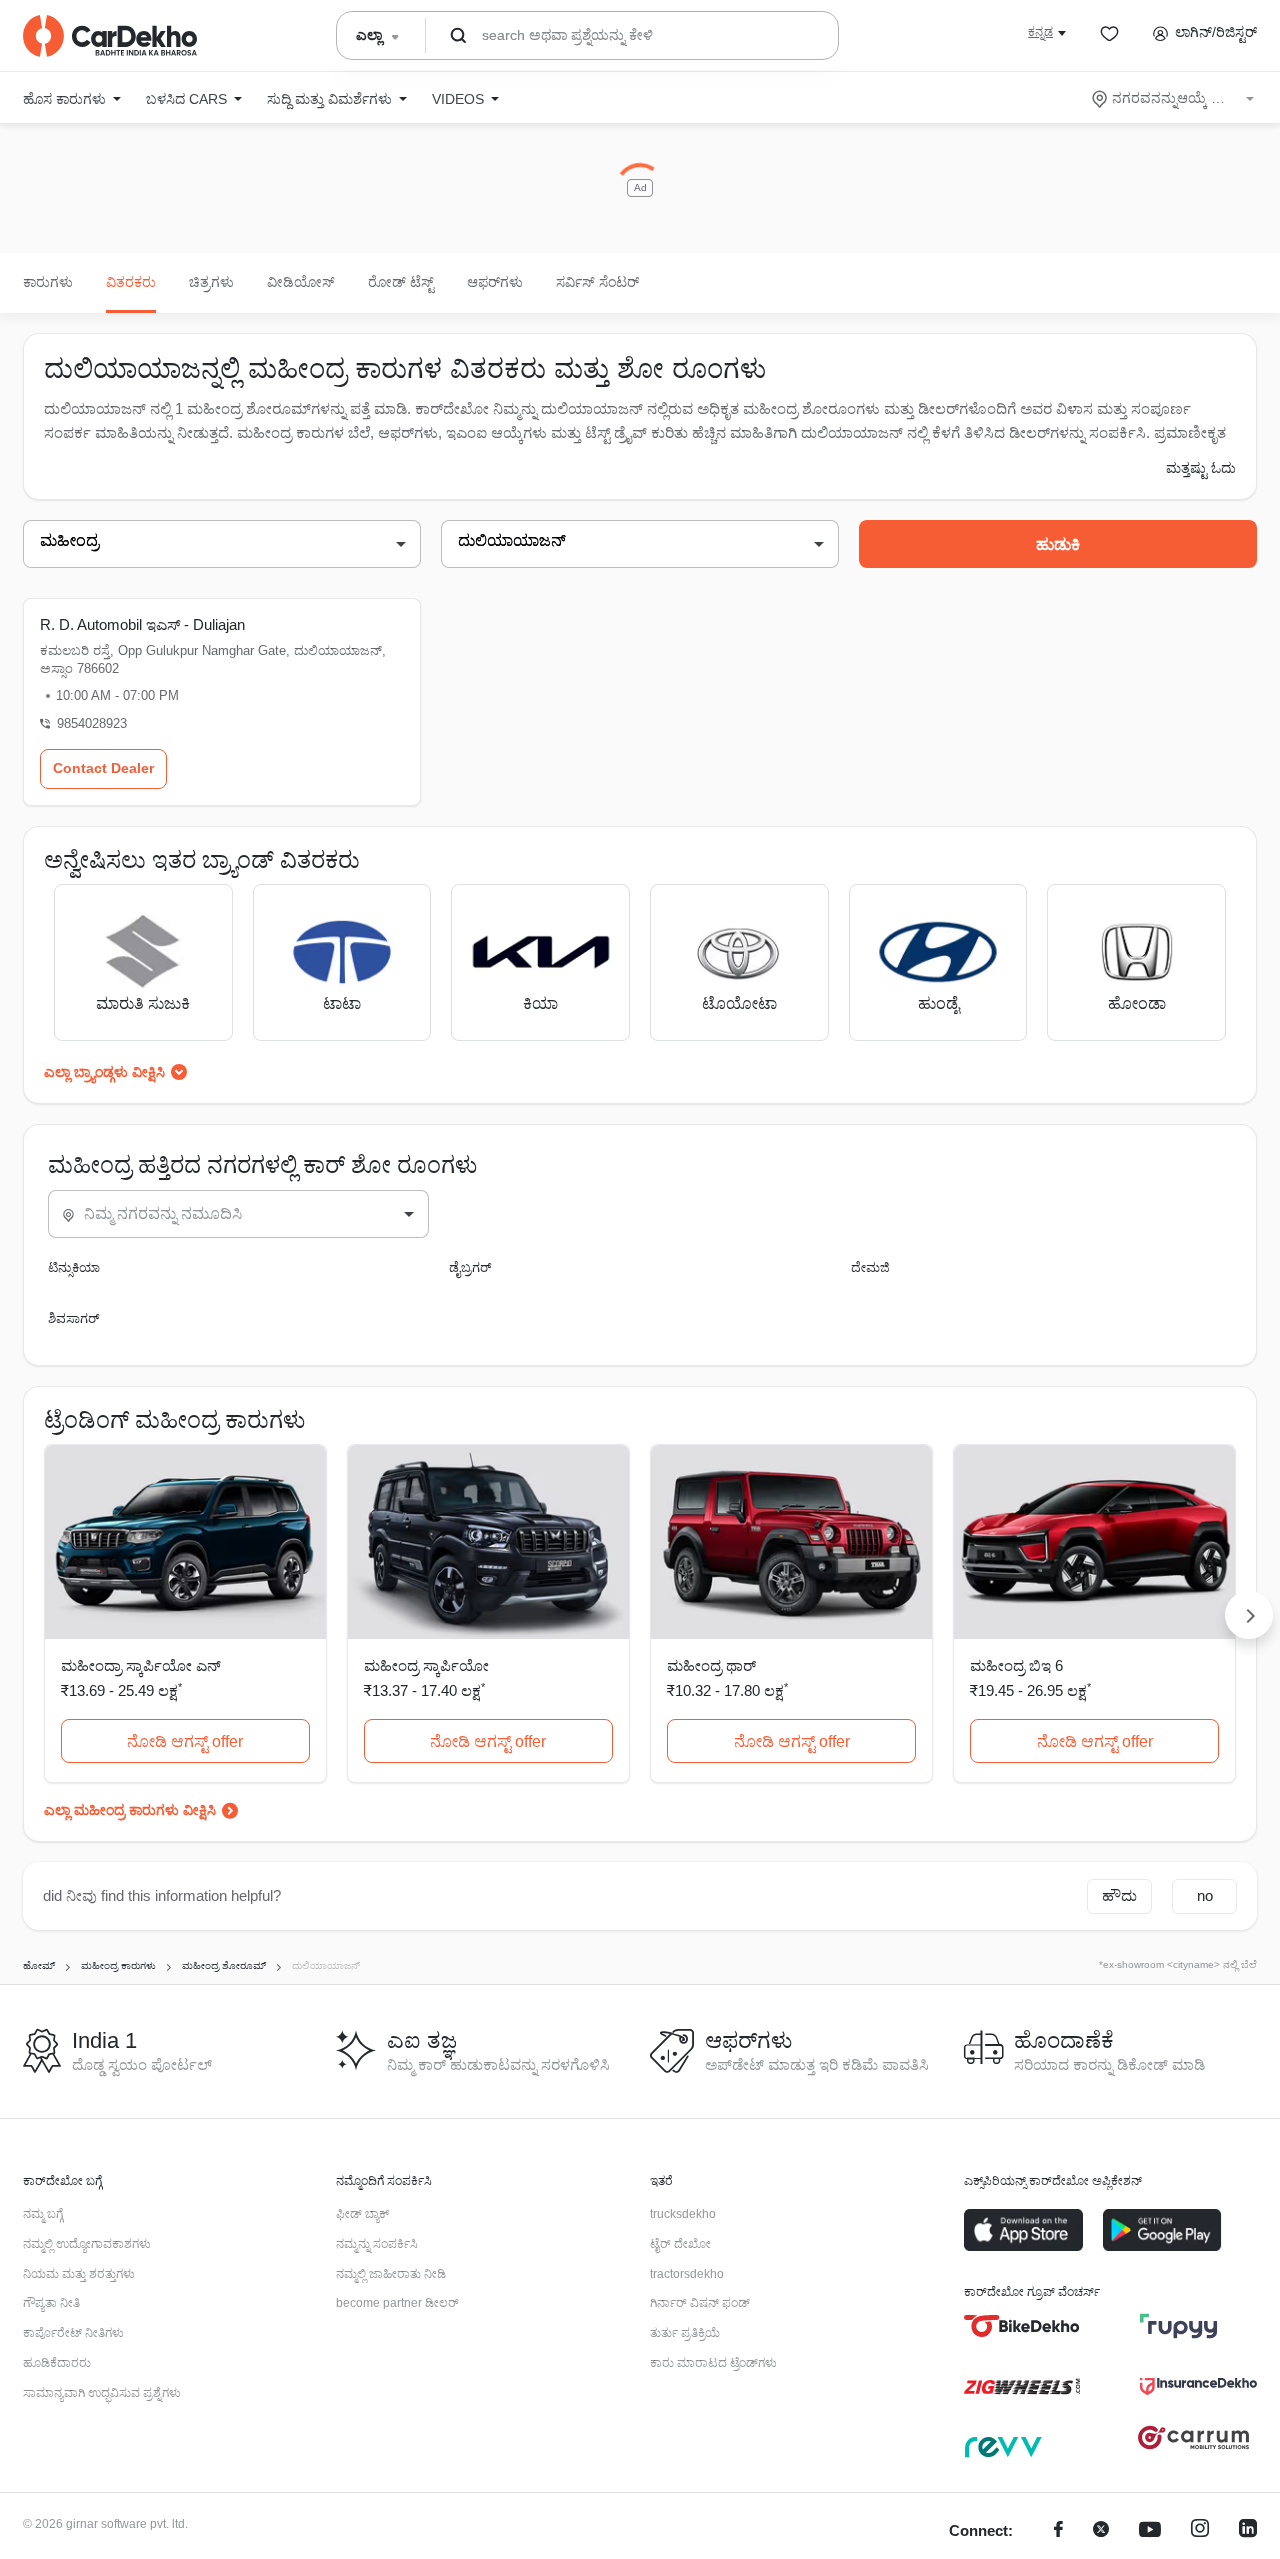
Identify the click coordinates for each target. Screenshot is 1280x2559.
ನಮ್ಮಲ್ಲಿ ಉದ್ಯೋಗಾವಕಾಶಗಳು (87, 2244)
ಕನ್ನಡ (1040, 32)
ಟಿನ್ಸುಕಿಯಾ (74, 1267)
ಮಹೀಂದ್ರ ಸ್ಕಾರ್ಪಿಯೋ (426, 1665)
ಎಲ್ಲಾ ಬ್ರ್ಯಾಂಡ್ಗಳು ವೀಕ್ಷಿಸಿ (104, 1072)
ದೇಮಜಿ (870, 1267)
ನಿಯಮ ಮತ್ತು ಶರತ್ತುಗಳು (79, 2274)
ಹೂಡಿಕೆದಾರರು (57, 2363)
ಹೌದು (1119, 1895)
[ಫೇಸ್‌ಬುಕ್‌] (1058, 2531)
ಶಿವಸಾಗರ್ (73, 1318)
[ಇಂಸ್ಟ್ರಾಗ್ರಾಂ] (1200, 2531)
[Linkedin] (1248, 2531)
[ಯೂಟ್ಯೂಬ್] (1150, 2531)
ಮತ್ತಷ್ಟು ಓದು (1201, 468)
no (1205, 1895)
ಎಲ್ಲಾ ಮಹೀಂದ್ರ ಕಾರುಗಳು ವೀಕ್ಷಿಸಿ (130, 1810)
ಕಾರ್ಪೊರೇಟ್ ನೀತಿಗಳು (73, 2333)
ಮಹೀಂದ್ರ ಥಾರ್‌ (711, 1665)
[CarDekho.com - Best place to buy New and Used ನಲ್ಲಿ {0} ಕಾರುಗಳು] (110, 36)
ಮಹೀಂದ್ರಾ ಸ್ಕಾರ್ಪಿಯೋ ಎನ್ (141, 1665)
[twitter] (1101, 2531)
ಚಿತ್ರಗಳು (211, 282)
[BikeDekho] (1022, 2326)
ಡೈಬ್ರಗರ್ (470, 1267)
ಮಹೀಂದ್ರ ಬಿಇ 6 (1016, 1665)
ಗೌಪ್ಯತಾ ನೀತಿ (51, 2303)
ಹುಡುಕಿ (1058, 544)
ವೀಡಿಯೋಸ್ (301, 282)
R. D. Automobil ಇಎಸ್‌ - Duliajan (142, 624)
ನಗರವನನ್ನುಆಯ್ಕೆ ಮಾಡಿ (1174, 98)
